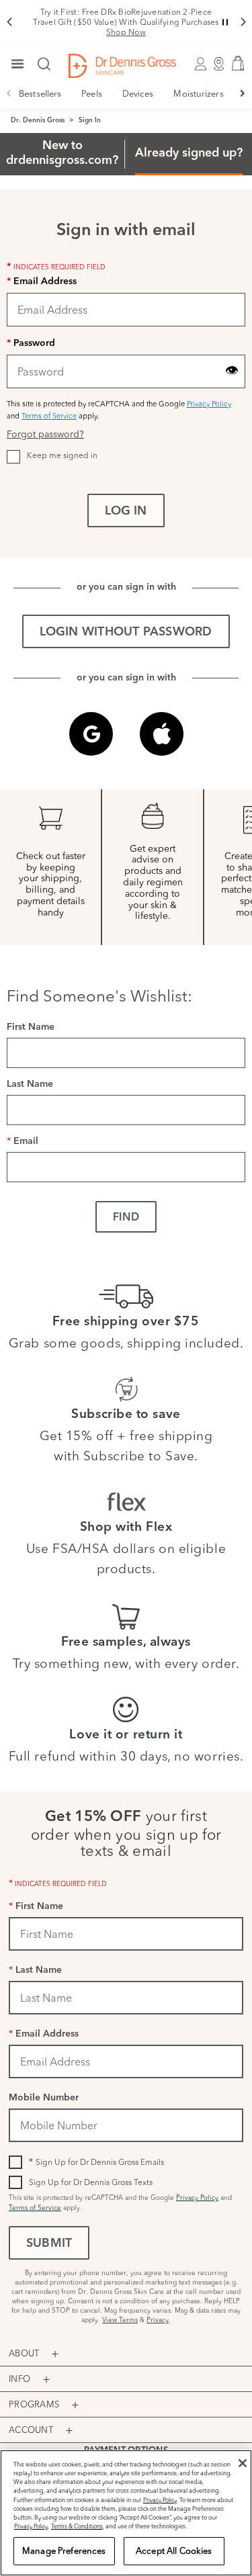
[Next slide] (243, 93)
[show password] (232, 370)
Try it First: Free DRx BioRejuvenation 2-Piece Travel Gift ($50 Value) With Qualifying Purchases (126, 22)
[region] (126, 2513)
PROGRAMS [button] (34, 2404)
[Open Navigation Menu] (17, 65)
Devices (138, 93)
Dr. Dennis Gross (38, 121)
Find (126, 1218)
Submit (49, 2244)
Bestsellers (40, 93)
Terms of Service (49, 416)
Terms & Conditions (77, 2526)
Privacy (158, 2320)
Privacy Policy (209, 404)
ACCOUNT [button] (31, 2430)
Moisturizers (198, 93)
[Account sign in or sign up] (200, 66)
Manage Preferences (64, 2550)
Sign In (90, 121)
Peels (92, 93)
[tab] (62, 154)
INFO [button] (19, 2379)
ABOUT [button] (24, 2353)
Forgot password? (45, 434)
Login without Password (126, 633)
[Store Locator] (219, 66)
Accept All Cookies (174, 2550)
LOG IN (126, 512)
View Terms (120, 2320)
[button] (9, 22)
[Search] (44, 65)
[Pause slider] (225, 22)
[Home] (122, 66)
